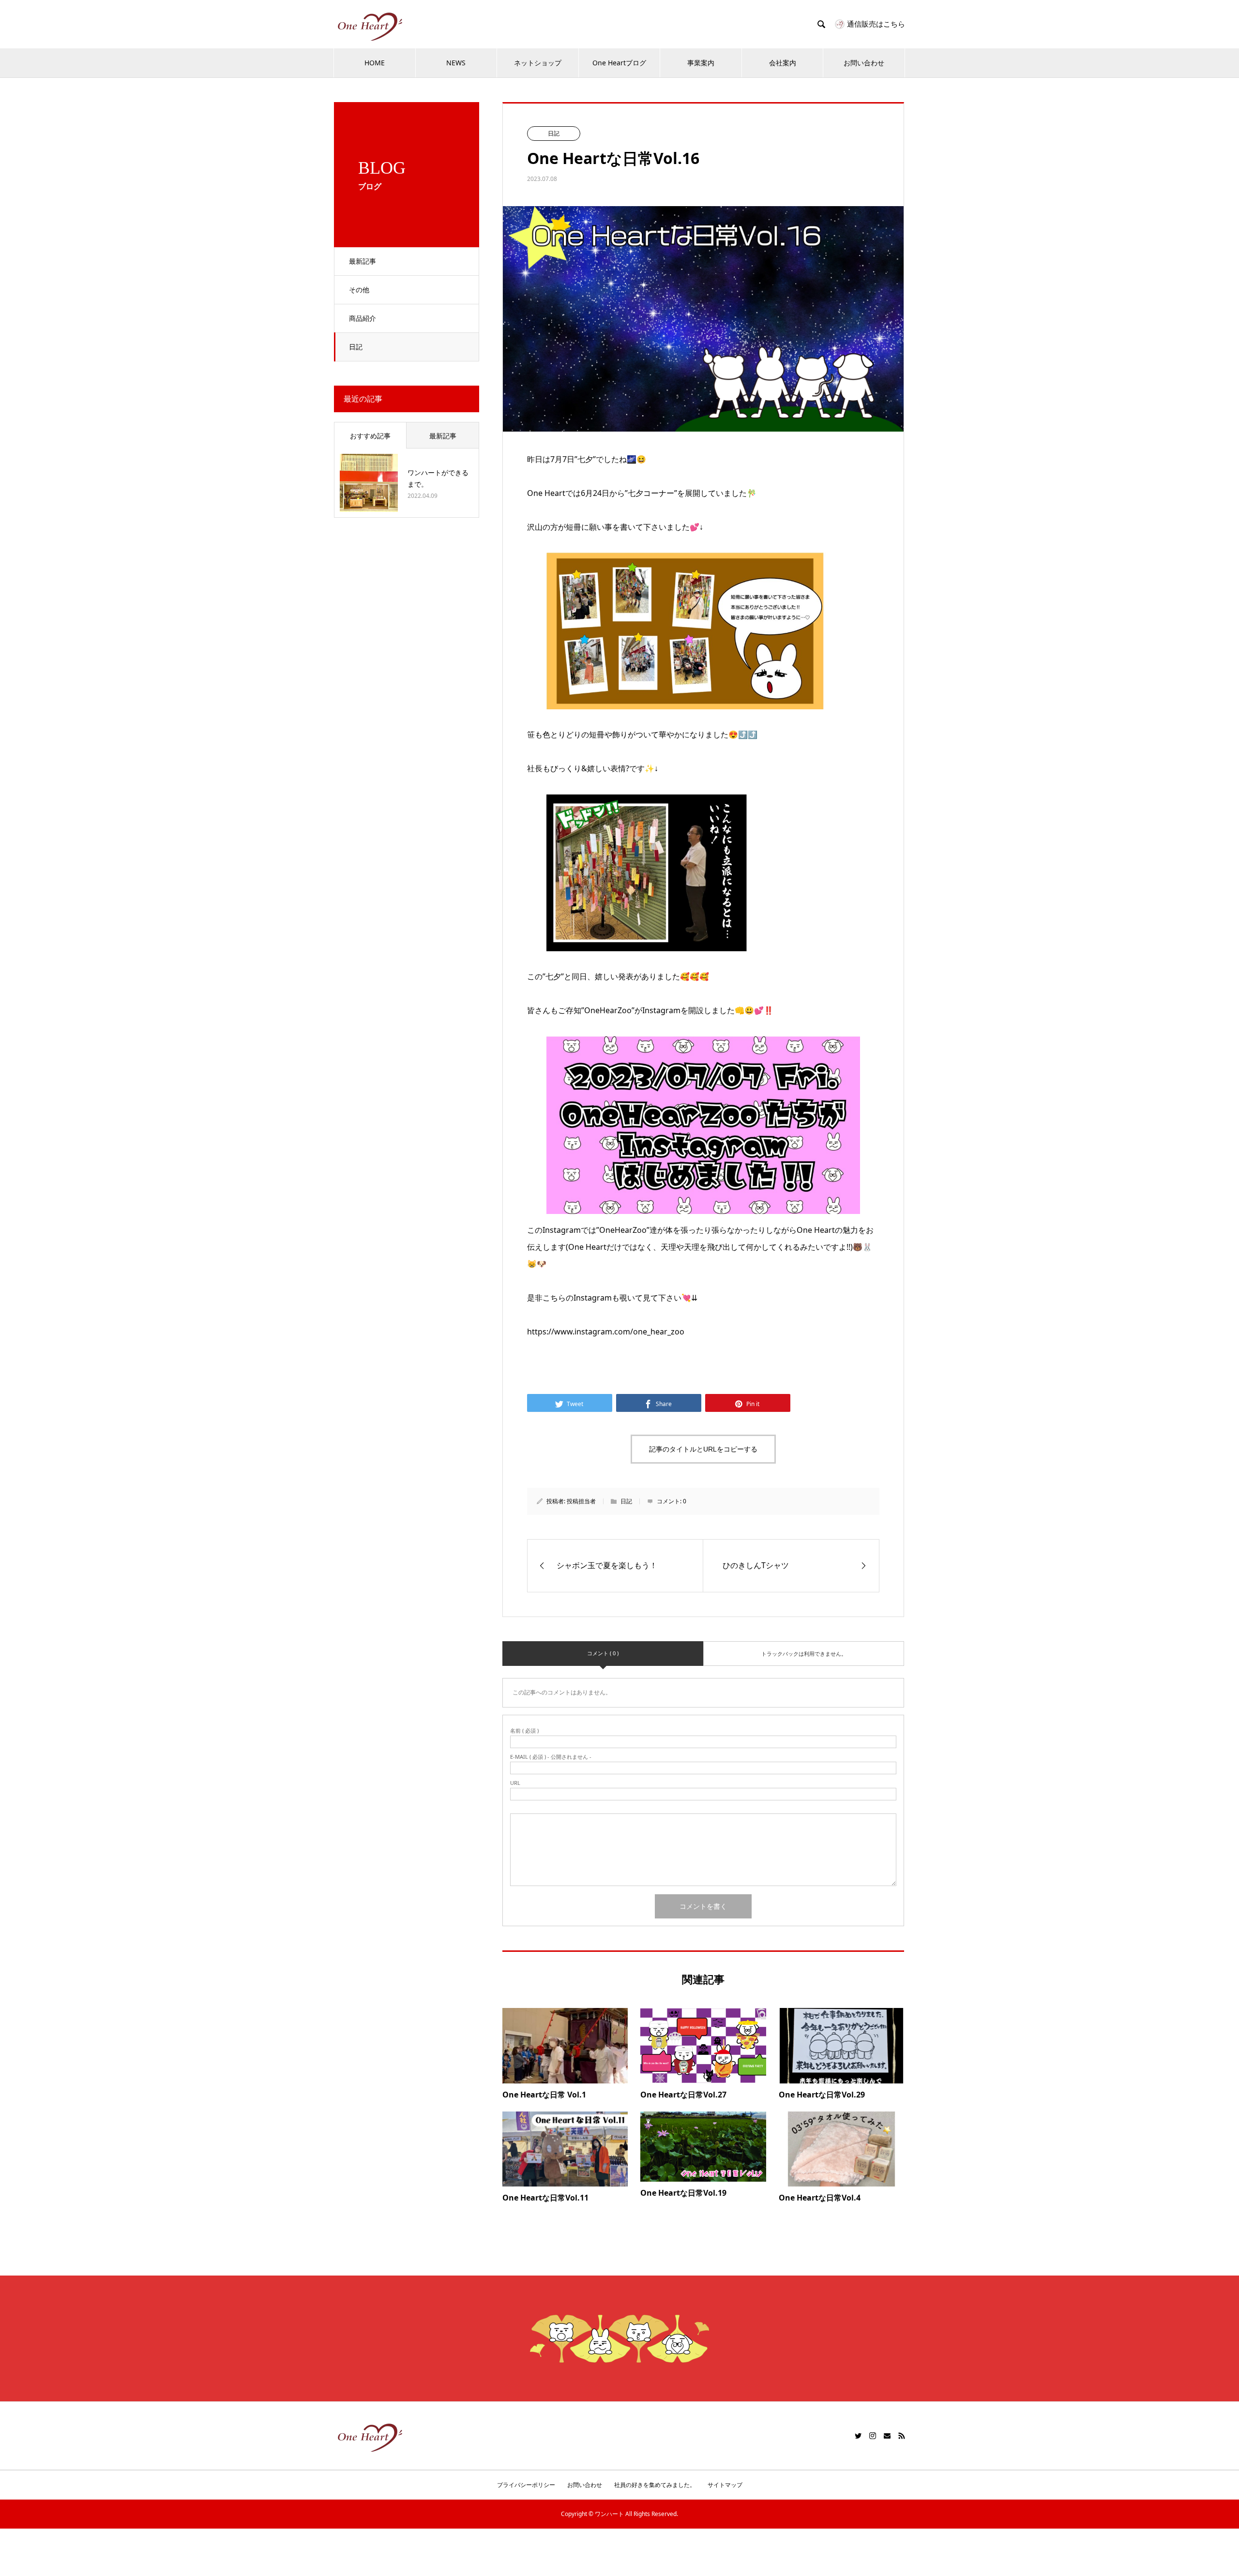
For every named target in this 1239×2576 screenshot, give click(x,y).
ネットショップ (538, 63)
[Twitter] (858, 2436)
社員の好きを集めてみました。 (655, 2485)
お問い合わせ (864, 63)
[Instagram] (873, 2436)
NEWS (456, 63)
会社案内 (783, 63)
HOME (375, 63)
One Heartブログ (619, 63)
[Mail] (887, 2436)
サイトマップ (725, 2485)
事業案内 (701, 63)
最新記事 (363, 261)
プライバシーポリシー (526, 2485)
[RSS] (902, 2436)
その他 (359, 290)
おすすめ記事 (370, 436)
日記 (356, 347)
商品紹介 (363, 318)
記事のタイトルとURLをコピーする (703, 1449)
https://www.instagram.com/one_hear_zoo (606, 1332)
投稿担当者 (581, 1501)
